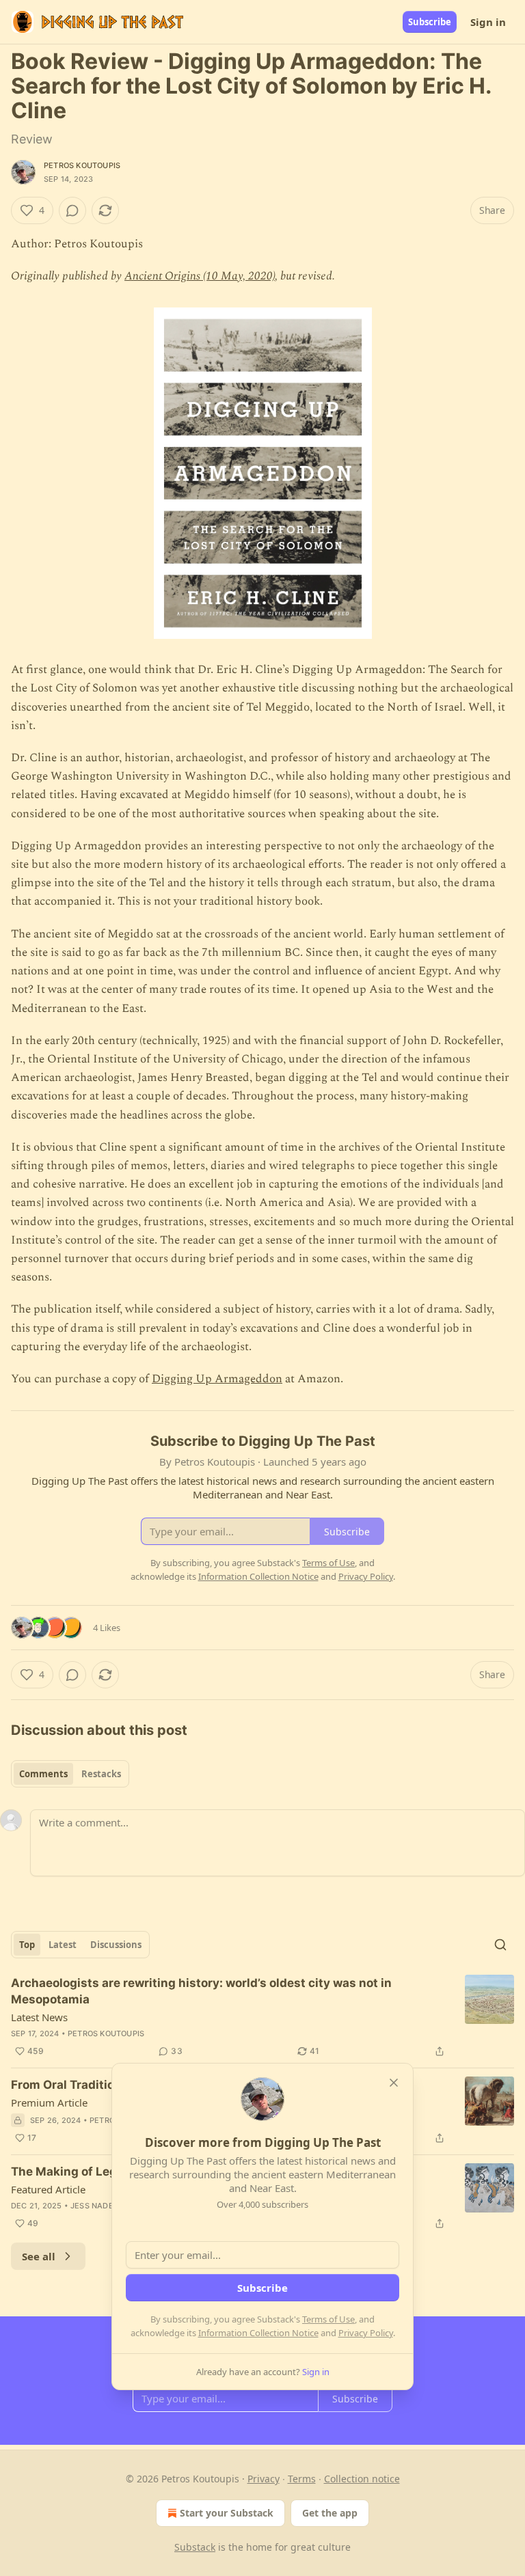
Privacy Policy (366, 2333)
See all (39, 2256)
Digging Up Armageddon (217, 1379)
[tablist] (70, 1774)
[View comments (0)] (72, 210)
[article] (262, 2017)
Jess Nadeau (97, 2206)
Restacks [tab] (101, 1774)
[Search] (500, 1945)
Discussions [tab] (116, 1945)
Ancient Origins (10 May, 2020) (200, 276)
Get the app (330, 2513)
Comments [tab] (43, 1774)
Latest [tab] (63, 1945)
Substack (195, 2547)
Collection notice (362, 2479)
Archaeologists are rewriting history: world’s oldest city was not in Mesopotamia (201, 1991)
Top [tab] (27, 1945)
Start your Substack (227, 2513)
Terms (302, 2479)
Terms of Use (328, 2319)
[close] (394, 2083)
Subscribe (430, 22)
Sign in (488, 22)
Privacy (264, 2479)
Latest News (39, 2017)
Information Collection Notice (258, 2333)
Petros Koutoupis (82, 165)
